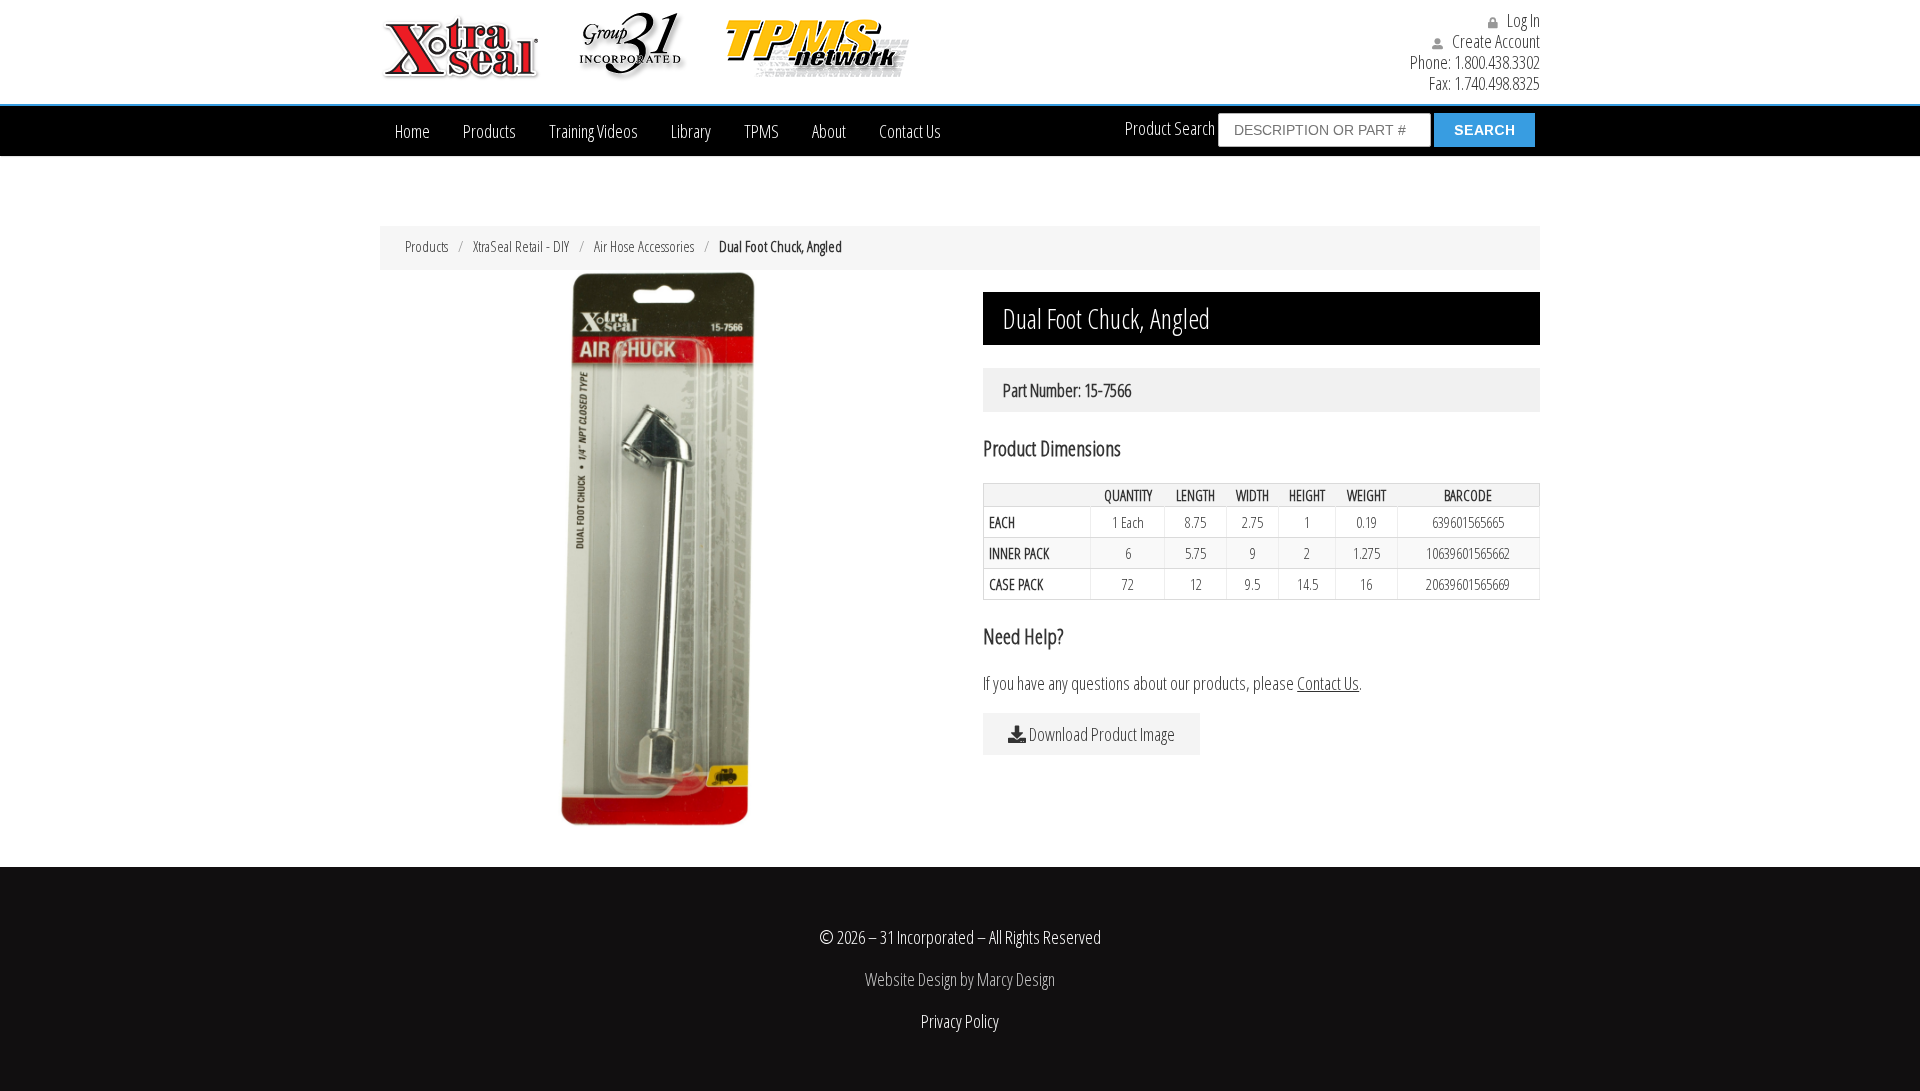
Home (412, 131)
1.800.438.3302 (1497, 62)
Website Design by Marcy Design (960, 979)
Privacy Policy (960, 1021)
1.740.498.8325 (1497, 83)
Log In (1522, 20)
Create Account (1494, 41)
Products (489, 131)
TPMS (761, 131)
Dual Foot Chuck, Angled (780, 246)
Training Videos (593, 131)
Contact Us (910, 131)
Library (691, 131)
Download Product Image (1100, 734)
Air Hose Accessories (644, 246)
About (829, 131)
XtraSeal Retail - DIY (521, 246)
